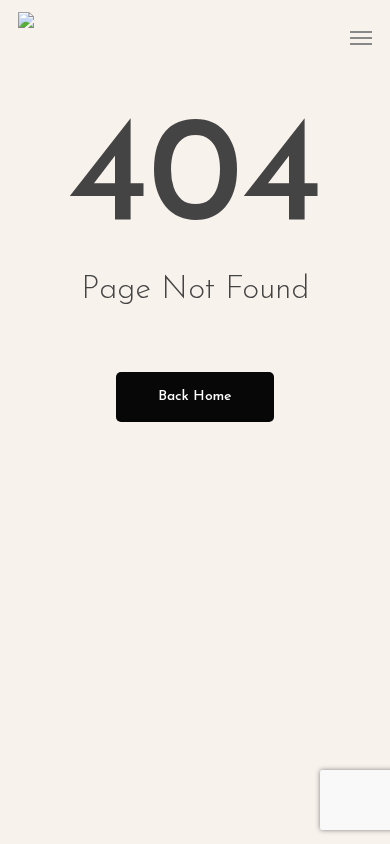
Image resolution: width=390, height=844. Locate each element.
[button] (361, 37)
